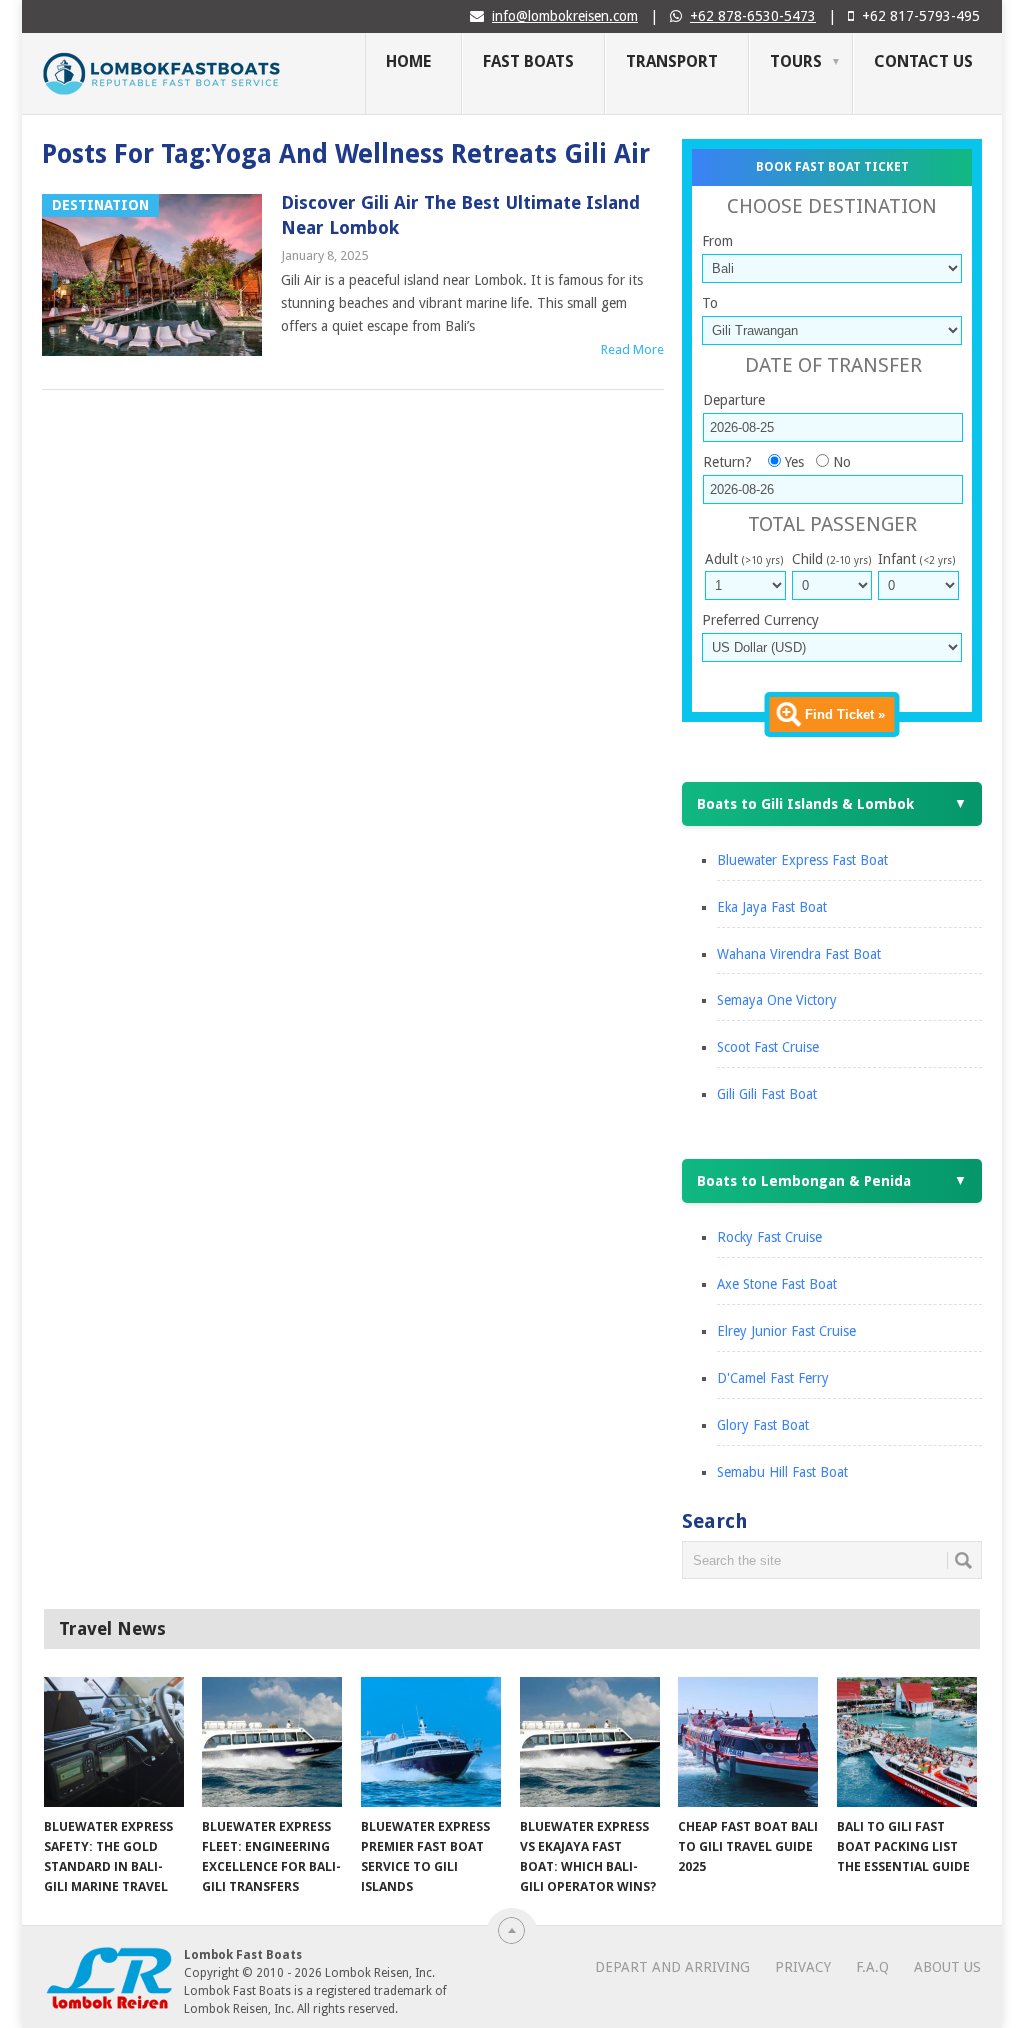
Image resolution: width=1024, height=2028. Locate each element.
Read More (632, 349)
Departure (734, 400)
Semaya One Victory (777, 1000)
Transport (672, 61)
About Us (947, 1967)
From (717, 241)
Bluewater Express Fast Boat (802, 860)
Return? (727, 462)
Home (408, 61)
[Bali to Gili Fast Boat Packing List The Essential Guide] (907, 1742)
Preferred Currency (760, 620)
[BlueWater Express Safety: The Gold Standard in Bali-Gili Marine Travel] (114, 1742)
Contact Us (923, 61)
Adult (744, 559)
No (842, 462)
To (710, 303)
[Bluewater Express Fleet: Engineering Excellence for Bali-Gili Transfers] (272, 1742)
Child (831, 559)
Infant (916, 559)
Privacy (803, 1967)
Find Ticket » (845, 714)
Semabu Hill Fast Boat (782, 1472)
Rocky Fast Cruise (769, 1237)
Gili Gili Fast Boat (767, 1094)
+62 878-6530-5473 (753, 16)
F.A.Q (872, 1967)
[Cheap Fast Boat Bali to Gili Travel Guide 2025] (748, 1742)
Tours (796, 61)
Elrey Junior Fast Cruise (786, 1331)
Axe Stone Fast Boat (777, 1284)
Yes (794, 462)
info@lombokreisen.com (565, 16)
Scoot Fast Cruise (768, 1047)
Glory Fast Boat (763, 1425)
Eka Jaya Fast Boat (772, 907)
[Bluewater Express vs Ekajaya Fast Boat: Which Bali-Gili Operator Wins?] (590, 1742)
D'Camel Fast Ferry (773, 1378)
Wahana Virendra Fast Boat (799, 954)
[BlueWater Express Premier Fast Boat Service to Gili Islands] (431, 1742)
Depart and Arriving (672, 1967)
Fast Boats (528, 61)
